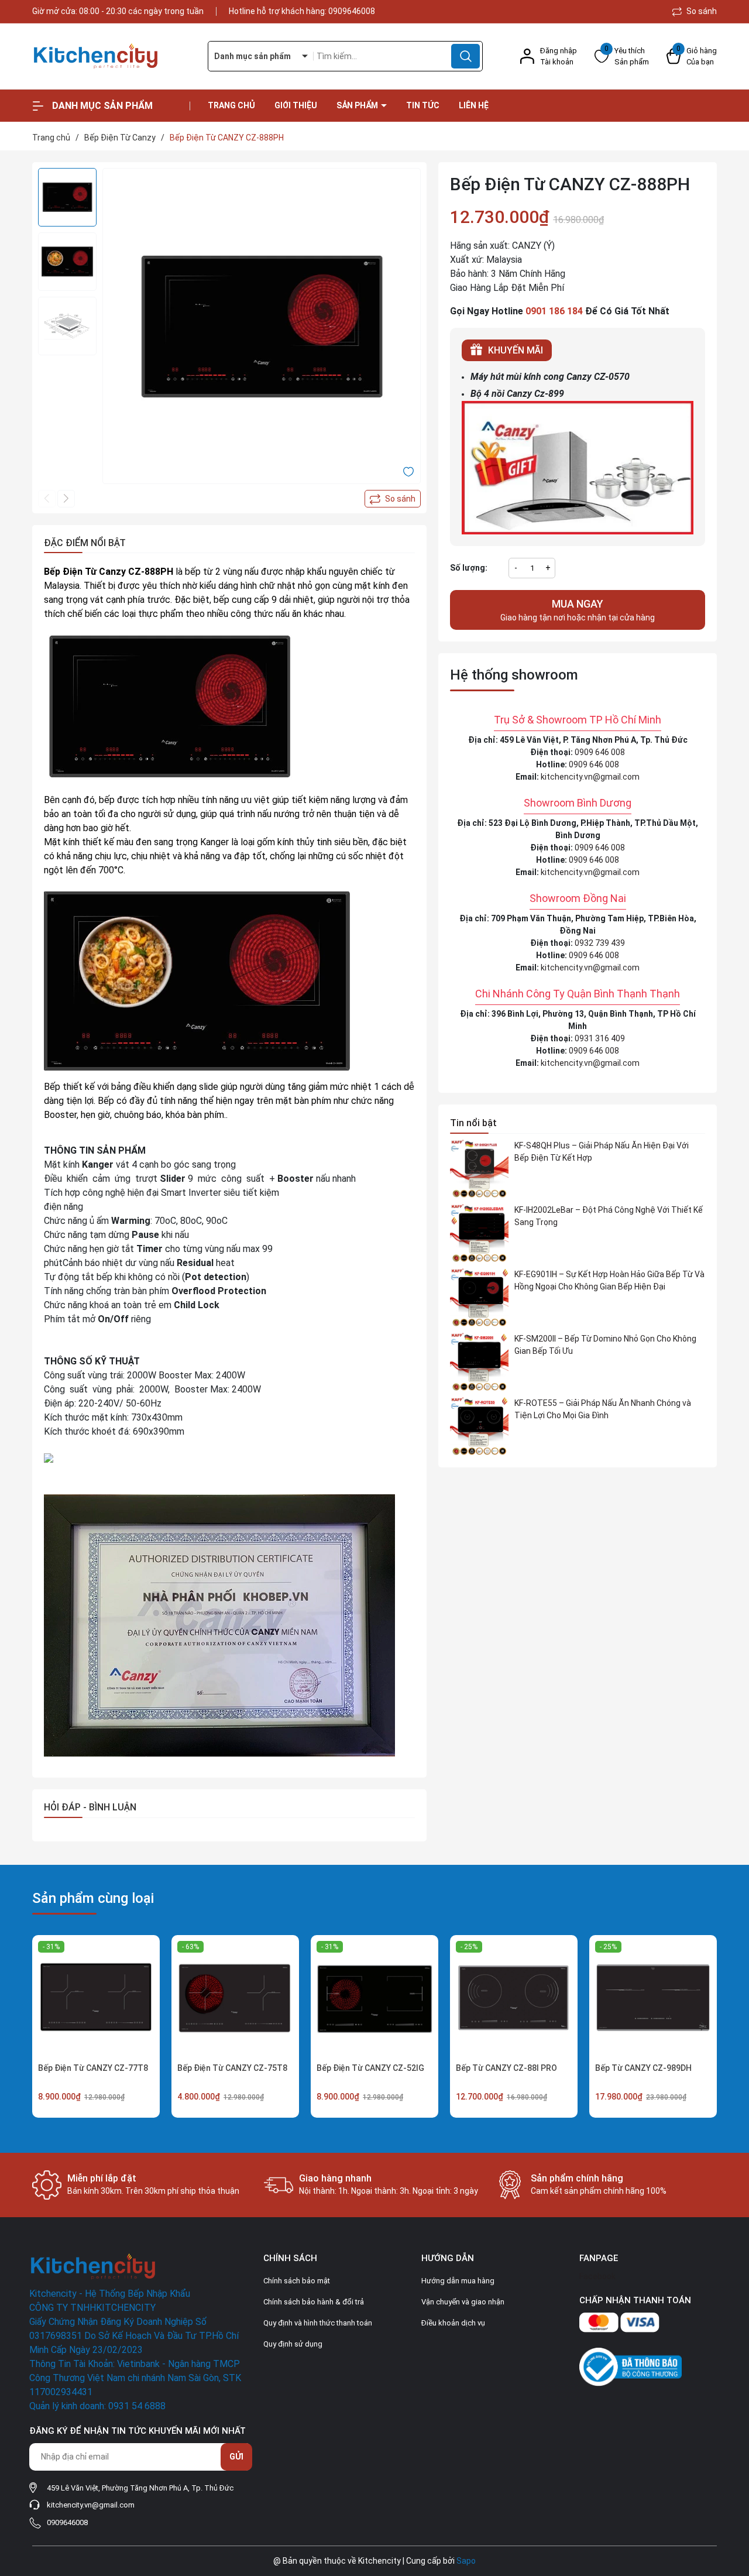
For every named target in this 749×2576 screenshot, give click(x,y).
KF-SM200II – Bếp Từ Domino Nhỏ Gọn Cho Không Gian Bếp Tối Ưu (605, 1345)
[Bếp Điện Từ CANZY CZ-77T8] (96, 1999)
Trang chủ (231, 105)
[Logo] (111, 56)
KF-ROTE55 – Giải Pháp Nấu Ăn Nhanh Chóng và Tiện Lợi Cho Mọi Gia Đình (603, 1409)
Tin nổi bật (473, 1123)
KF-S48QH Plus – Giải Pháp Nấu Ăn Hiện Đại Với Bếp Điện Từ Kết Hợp (602, 1152)
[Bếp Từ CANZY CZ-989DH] (653, 1999)
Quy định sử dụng (293, 2344)
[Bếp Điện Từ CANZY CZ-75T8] (235, 1999)
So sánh (701, 11)
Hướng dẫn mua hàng (458, 2281)
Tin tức (423, 105)
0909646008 (352, 11)
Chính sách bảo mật (297, 2281)
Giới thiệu (296, 105)
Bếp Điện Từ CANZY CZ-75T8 (232, 2068)
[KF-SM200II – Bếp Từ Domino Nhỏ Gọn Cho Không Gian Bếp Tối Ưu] (479, 1362)
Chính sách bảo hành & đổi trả (314, 2302)
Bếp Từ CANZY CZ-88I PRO (506, 2068)
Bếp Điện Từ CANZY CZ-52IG (370, 2068)
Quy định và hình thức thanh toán (318, 2323)
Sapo (466, 2561)
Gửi (236, 2457)
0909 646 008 (600, 752)
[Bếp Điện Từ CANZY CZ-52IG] (374, 1999)
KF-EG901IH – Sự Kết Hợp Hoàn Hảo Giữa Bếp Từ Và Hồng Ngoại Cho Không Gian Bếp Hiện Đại (609, 1280)
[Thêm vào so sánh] (393, 499)
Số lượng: (469, 568)
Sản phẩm (358, 105)
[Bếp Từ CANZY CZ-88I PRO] (514, 1999)
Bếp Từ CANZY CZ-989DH (643, 2068)
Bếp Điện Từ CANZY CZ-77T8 (93, 2068)
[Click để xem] (262, 327)
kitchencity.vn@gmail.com (590, 777)
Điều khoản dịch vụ (453, 2323)
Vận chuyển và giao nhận (463, 2302)
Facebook (597, 2276)
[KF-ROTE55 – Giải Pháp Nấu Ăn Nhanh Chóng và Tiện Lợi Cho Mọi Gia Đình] (479, 1426)
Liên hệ (474, 105)
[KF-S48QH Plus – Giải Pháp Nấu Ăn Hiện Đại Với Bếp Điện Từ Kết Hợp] (479, 1169)
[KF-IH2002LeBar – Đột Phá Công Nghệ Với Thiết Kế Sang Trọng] (479, 1233)
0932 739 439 (600, 943)
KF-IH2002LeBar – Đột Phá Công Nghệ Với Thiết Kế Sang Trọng (609, 1216)
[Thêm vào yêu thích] (408, 471)
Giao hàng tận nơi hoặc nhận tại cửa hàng (578, 610)
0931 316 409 (600, 1038)
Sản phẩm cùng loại (93, 1898)
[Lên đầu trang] (730, 2502)
